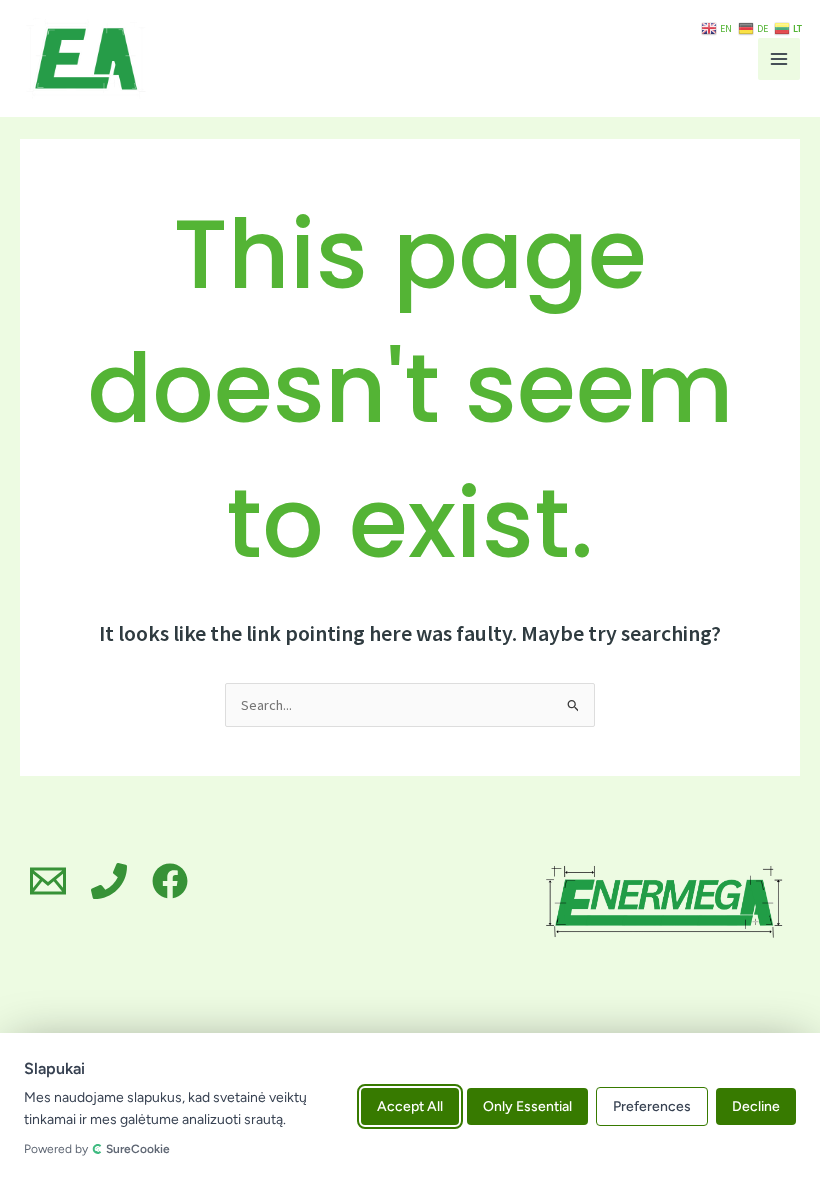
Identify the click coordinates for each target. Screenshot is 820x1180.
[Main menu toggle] (779, 59)
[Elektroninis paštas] (48, 881)
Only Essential (527, 1106)
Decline (756, 1106)
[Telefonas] (109, 881)
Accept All (410, 1106)
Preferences (652, 1106)
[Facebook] (170, 881)
